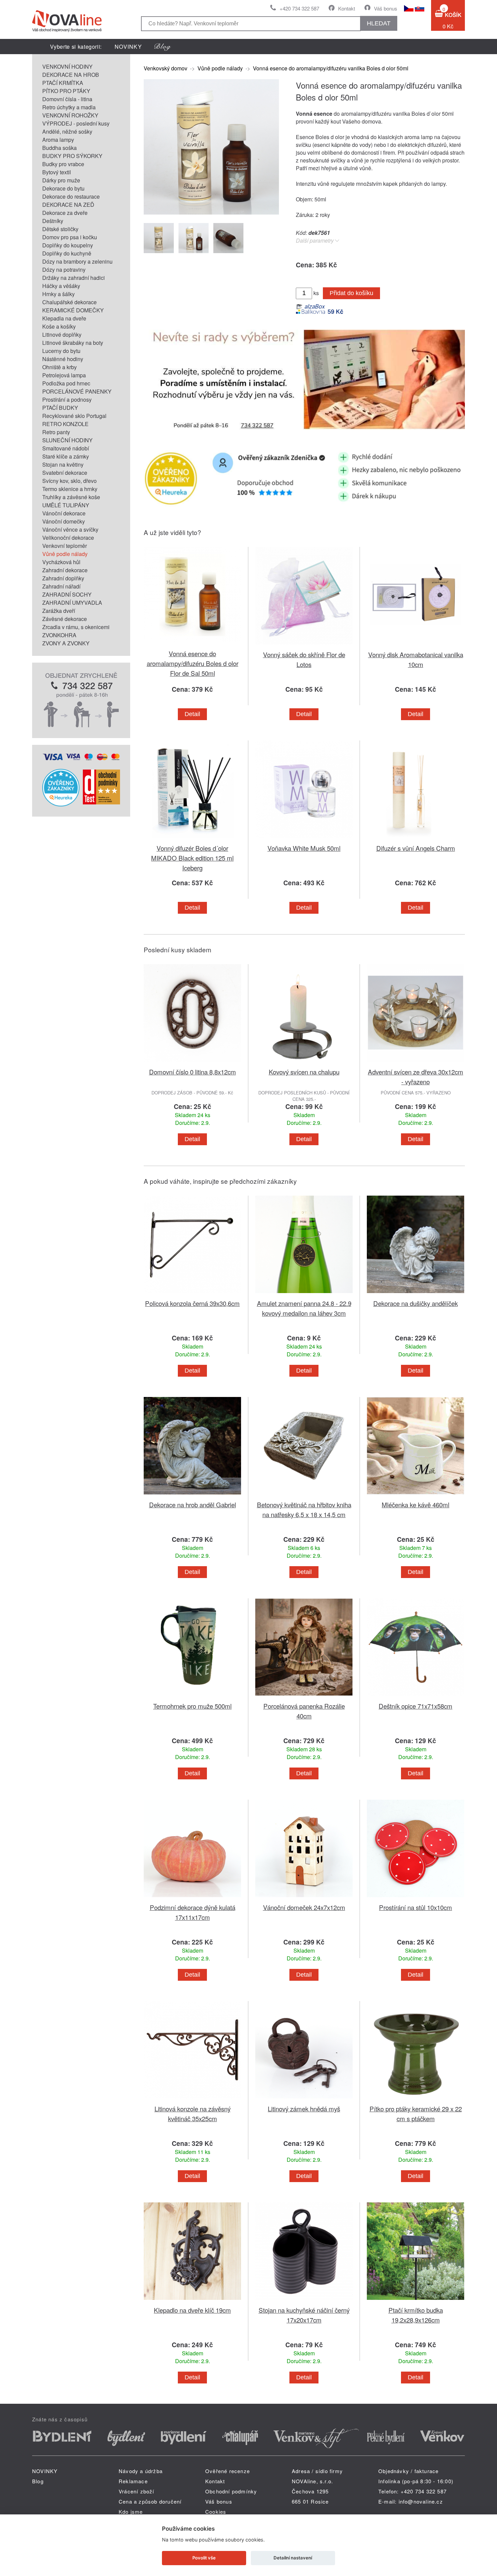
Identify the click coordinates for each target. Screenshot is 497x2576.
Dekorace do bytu (63, 188)
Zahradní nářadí (61, 586)
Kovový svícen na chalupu (304, 1072)
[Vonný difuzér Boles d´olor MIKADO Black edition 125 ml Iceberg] (192, 839)
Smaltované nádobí (66, 448)
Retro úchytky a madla (69, 107)
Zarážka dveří (59, 611)
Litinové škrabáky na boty (73, 343)
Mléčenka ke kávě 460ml (416, 1504)
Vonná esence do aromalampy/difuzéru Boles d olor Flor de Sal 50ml (193, 663)
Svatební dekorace (65, 473)
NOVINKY (128, 47)
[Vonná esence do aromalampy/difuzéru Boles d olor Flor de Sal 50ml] (192, 645)
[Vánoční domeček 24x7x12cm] (304, 1898)
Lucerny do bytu (61, 351)
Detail (192, 714)
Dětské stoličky (60, 229)
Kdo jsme (131, 2512)
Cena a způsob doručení (150, 2501)
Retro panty (56, 432)
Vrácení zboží (137, 2491)
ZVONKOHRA (59, 635)
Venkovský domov (165, 68)
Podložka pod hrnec (66, 383)
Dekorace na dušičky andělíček (416, 1303)
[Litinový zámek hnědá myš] (304, 2100)
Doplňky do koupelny (68, 245)
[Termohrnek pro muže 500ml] (192, 1697)
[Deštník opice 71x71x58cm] (416, 1697)
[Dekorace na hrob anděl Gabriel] (192, 1496)
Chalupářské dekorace (69, 302)
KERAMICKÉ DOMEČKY (73, 310)
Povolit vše (204, 2558)
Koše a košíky (59, 326)
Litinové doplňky (62, 335)
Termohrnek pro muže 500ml (192, 1706)
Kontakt (347, 8)
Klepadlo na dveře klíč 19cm (192, 2310)
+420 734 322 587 (299, 8)
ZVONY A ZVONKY (66, 643)
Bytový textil (57, 172)
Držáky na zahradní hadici (74, 278)
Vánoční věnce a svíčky (70, 529)
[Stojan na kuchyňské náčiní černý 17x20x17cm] (304, 2301)
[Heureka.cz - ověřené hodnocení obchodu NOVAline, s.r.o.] (61, 804)
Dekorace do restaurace (71, 196)
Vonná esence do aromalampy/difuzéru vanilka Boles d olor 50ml (331, 68)
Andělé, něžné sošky (67, 131)
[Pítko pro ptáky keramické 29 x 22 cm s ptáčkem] (416, 2100)
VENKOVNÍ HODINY (67, 66)
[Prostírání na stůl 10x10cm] (416, 1898)
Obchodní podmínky (231, 2491)
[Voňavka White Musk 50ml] (304, 839)
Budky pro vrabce (63, 164)
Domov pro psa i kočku (70, 237)
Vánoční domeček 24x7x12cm (304, 1907)
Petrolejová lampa (64, 375)
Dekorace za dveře (65, 213)
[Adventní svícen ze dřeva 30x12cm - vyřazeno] (416, 1063)
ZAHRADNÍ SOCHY (67, 594)
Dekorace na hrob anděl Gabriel (193, 1504)
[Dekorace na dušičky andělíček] (416, 1294)
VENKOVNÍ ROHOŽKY (70, 115)
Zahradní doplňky (63, 578)
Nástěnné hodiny (63, 359)
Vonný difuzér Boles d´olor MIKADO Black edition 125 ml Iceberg (192, 858)
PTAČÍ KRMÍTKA (63, 83)
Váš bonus (386, 8)
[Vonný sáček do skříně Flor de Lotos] (304, 646)
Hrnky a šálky (58, 294)
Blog (38, 2481)
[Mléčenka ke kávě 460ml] (416, 1496)
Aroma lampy (58, 140)
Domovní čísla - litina (67, 99)
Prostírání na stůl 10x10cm (416, 1907)
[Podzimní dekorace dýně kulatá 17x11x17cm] (192, 1898)
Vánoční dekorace (64, 513)
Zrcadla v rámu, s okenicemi (76, 627)
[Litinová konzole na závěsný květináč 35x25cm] (192, 2100)
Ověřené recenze (228, 2471)
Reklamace (133, 2481)
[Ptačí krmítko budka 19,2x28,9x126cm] (416, 2301)
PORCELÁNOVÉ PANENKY (77, 391)
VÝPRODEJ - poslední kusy (76, 123)
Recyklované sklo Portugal (74, 416)
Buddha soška (60, 148)
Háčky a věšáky (61, 286)
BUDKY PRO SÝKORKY (72, 156)
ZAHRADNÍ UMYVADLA (72, 603)
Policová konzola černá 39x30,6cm (192, 1303)
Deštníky (53, 221)
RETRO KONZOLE (65, 424)
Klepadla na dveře (64, 318)
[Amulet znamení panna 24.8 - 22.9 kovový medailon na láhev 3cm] (304, 1294)
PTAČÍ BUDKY (60, 408)
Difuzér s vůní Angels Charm (416, 848)
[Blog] (163, 47)
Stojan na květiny (63, 464)
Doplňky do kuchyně (67, 253)
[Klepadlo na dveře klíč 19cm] (192, 2301)
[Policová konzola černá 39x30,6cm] (192, 1294)
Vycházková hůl (61, 562)
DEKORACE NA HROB (71, 75)
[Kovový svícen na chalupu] (304, 1063)
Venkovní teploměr (65, 546)
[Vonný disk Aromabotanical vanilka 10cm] (416, 646)
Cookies (216, 2512)
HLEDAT (379, 23)
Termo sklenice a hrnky (70, 489)
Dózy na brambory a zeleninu (77, 261)
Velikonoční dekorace (68, 538)
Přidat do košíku (351, 293)
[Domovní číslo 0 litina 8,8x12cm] (192, 1063)
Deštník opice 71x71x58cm (416, 1706)
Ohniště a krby (60, 367)
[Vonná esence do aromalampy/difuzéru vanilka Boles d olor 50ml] (211, 212)
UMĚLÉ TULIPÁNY (66, 505)
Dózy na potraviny (64, 270)
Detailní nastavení (293, 2558)
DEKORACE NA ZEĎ (68, 205)
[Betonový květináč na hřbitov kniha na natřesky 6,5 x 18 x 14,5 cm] (304, 1496)
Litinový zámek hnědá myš (304, 2108)
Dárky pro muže (61, 180)
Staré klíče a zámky (66, 456)
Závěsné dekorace (65, 619)
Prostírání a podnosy (67, 399)
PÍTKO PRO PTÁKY (66, 91)
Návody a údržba (141, 2471)
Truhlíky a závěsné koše (71, 497)
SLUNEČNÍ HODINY (67, 440)
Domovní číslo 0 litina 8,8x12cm (193, 1072)
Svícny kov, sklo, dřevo (69, 481)
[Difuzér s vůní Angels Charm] (416, 839)
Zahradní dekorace (65, 570)
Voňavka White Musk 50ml (304, 848)
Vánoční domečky (64, 521)
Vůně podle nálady (65, 554)
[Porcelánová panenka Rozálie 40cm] (304, 1697)
